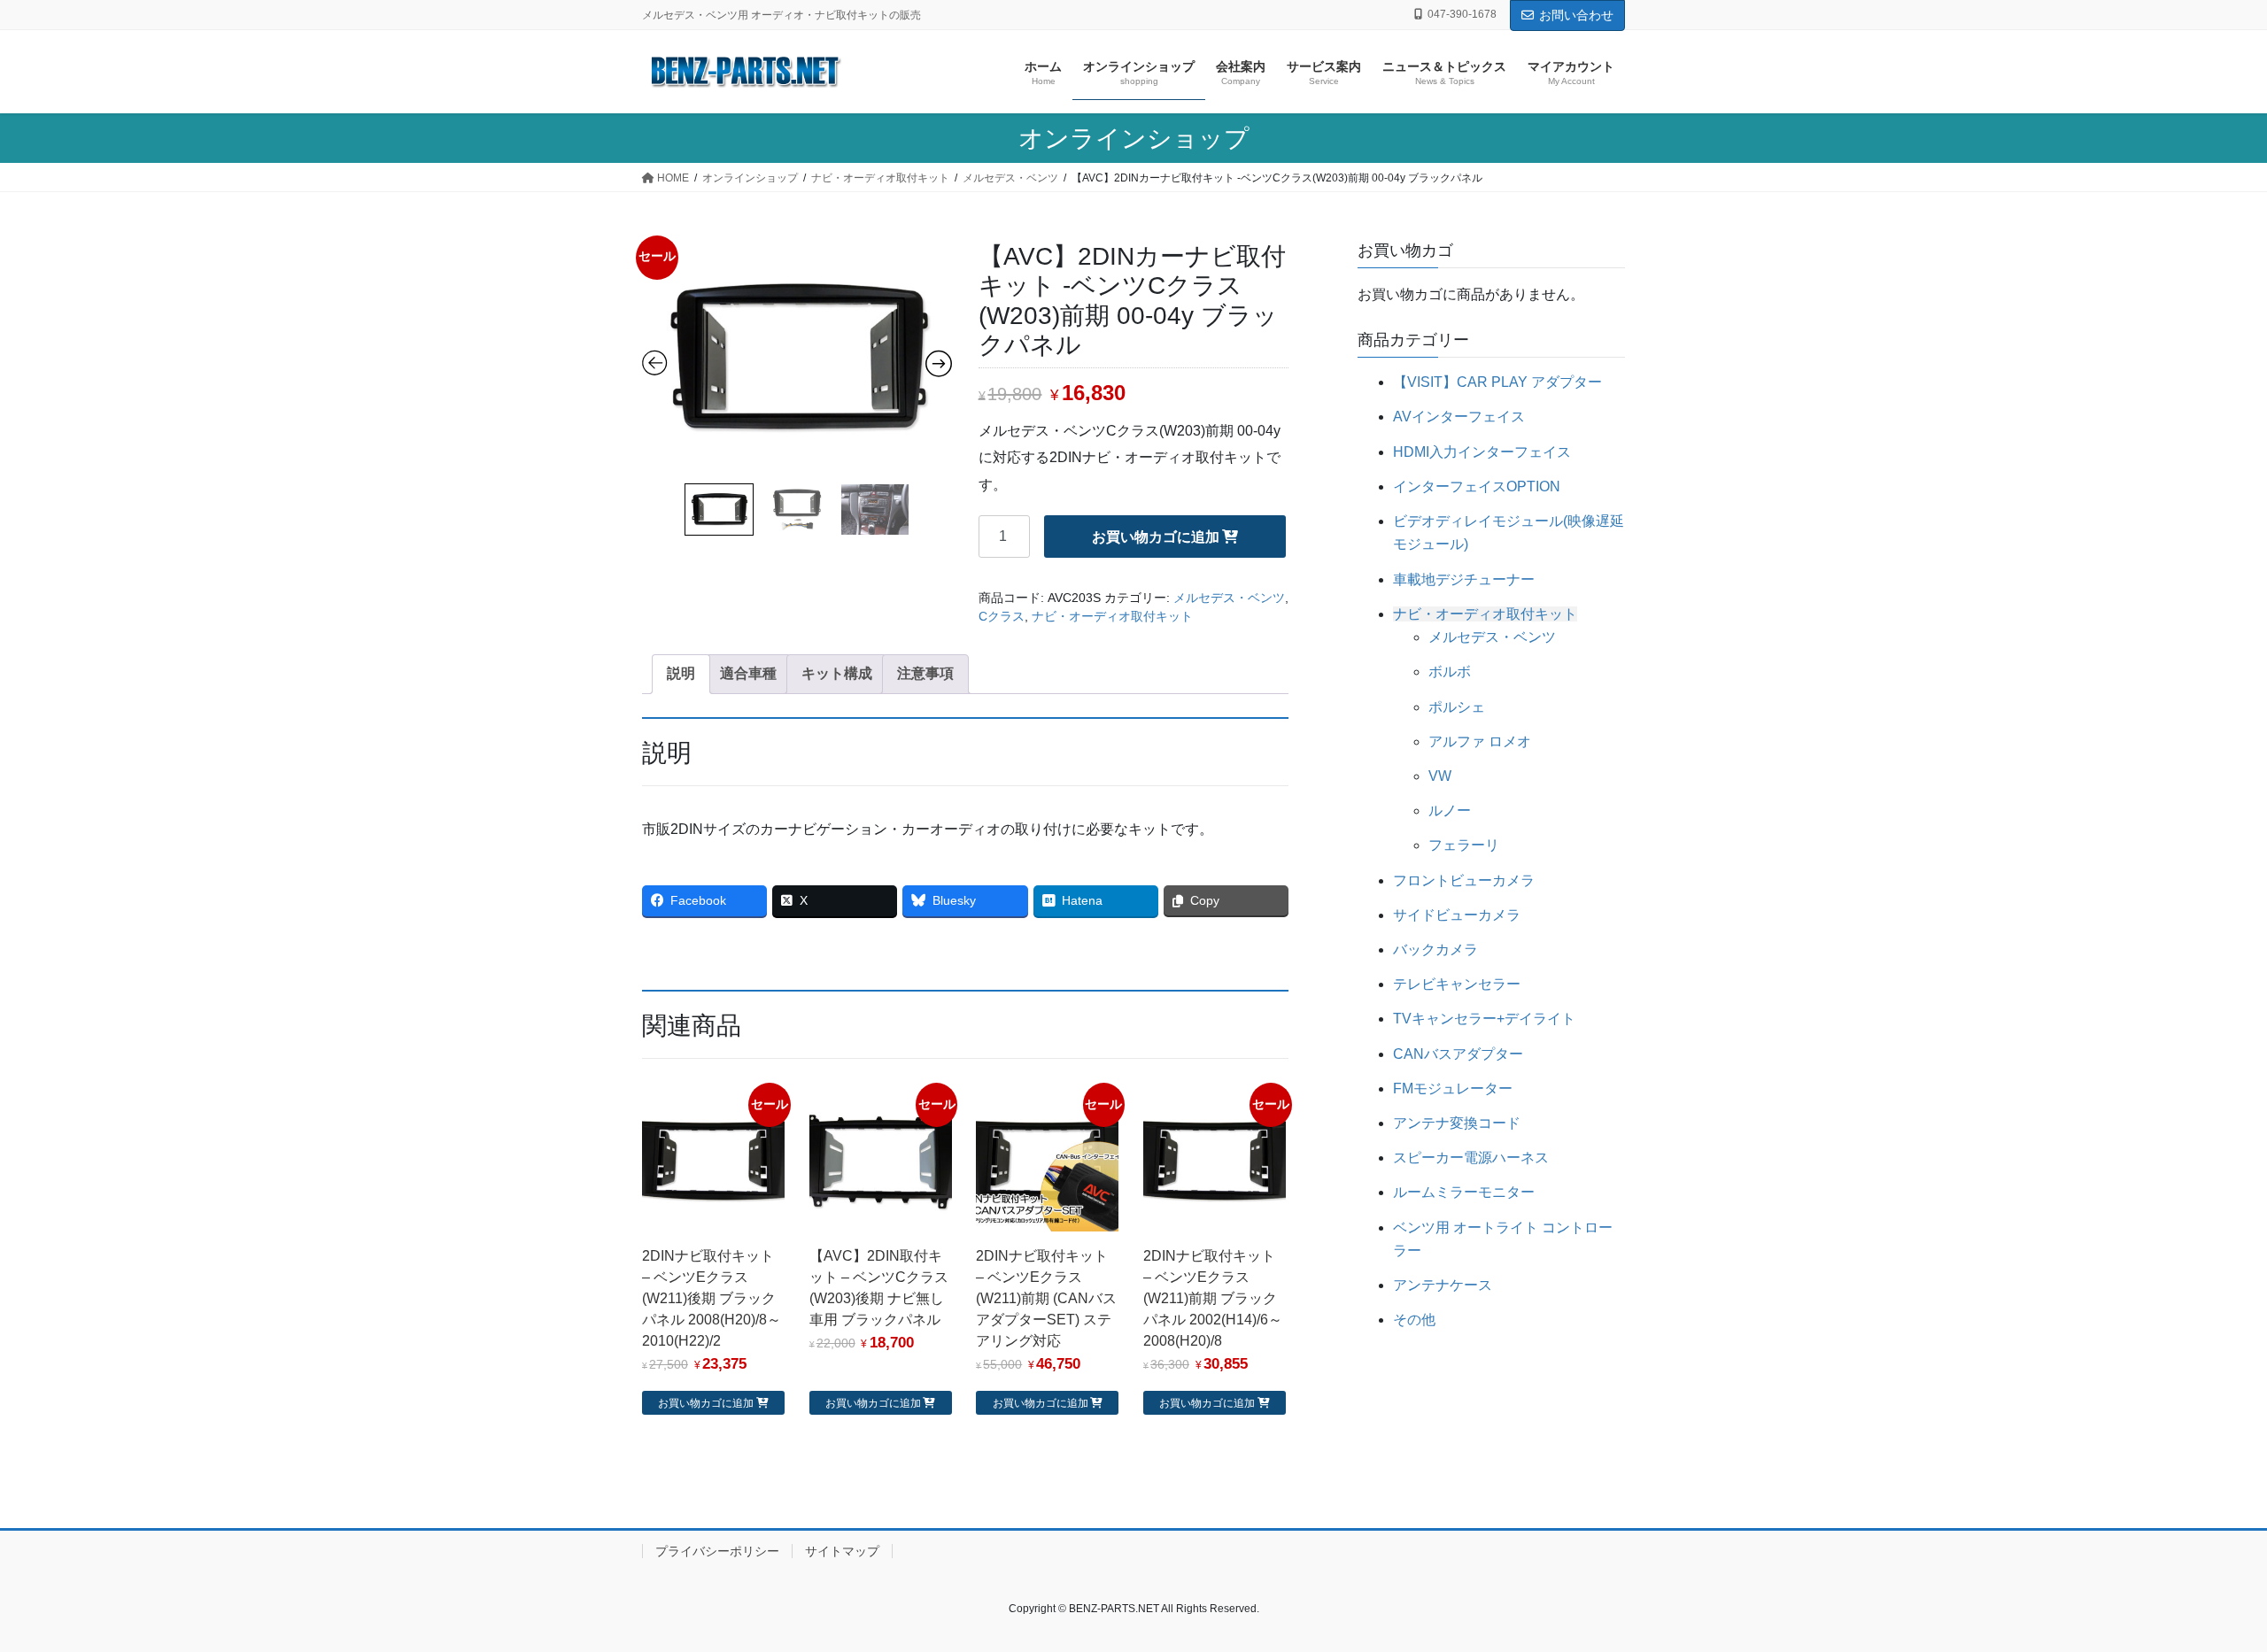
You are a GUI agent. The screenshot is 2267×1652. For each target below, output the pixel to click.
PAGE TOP (2201, 1587)
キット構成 (837, 673)
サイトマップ (842, 1551)
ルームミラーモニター (1464, 1192)
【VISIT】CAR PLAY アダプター (1497, 382)
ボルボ (1450, 672)
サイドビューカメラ (1457, 915)
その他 (1414, 1320)
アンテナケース (1443, 1285)
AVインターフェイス (1459, 417)
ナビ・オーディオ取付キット (1112, 616)
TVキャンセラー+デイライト (1484, 1019)
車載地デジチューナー (1464, 579)
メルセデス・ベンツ (1229, 598)
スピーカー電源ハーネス (1471, 1158)
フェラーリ (1464, 845)
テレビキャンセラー (1457, 984)
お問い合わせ (1576, 15)
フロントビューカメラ (1464, 880)
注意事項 (925, 673)
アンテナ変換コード (1457, 1123)
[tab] (681, 674)
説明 (681, 673)
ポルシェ (1457, 707)
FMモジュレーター (1453, 1088)
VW (1440, 776)
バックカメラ (1435, 950)
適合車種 (748, 673)
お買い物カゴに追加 (1156, 537)
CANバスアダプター (1458, 1054)
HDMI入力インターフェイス (1482, 452)
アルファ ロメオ (1480, 741)
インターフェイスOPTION (1477, 486)
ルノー (1450, 811)
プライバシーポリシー (717, 1551)
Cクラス (1002, 616)
